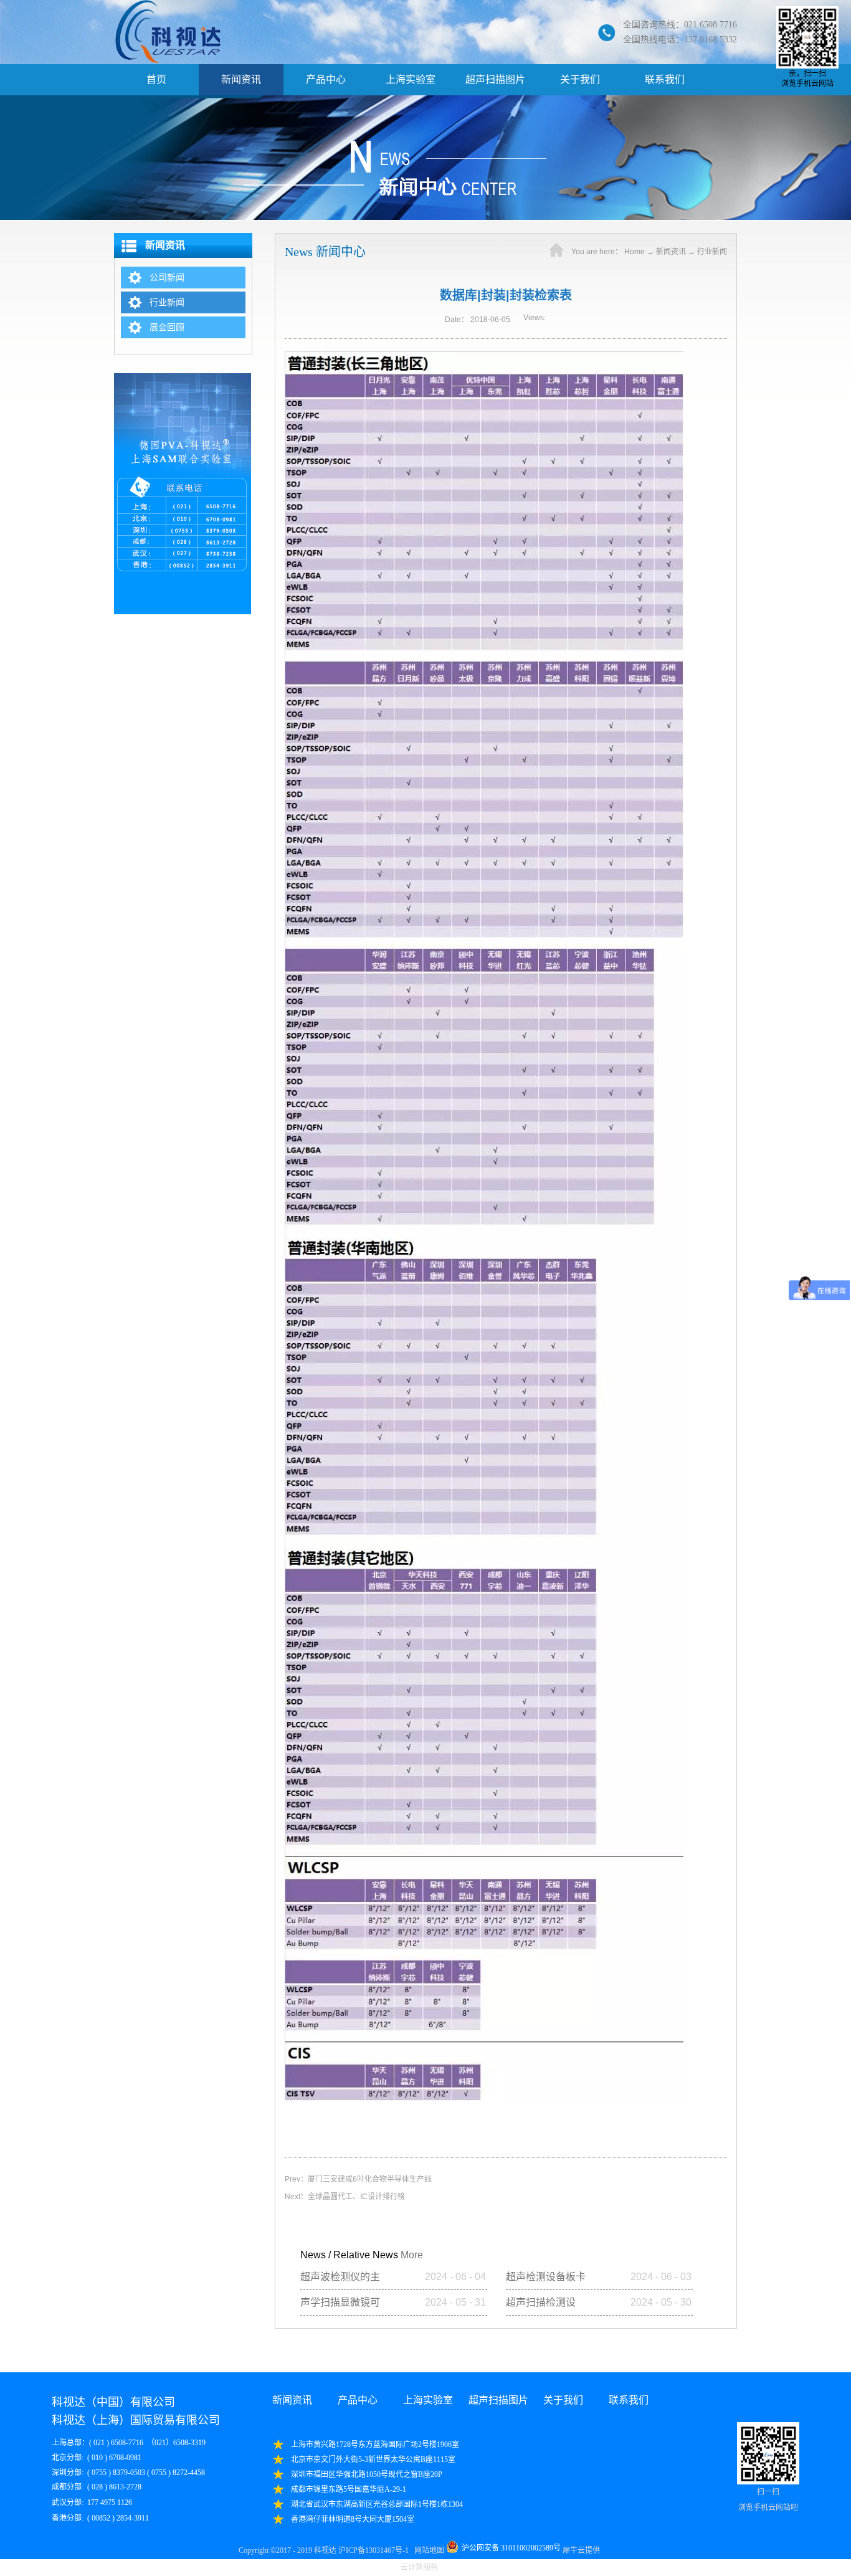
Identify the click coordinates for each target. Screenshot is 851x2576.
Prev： (358, 2179)
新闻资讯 (671, 252)
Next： (345, 2197)
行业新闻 (712, 252)
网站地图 (427, 2550)
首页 (156, 79)
